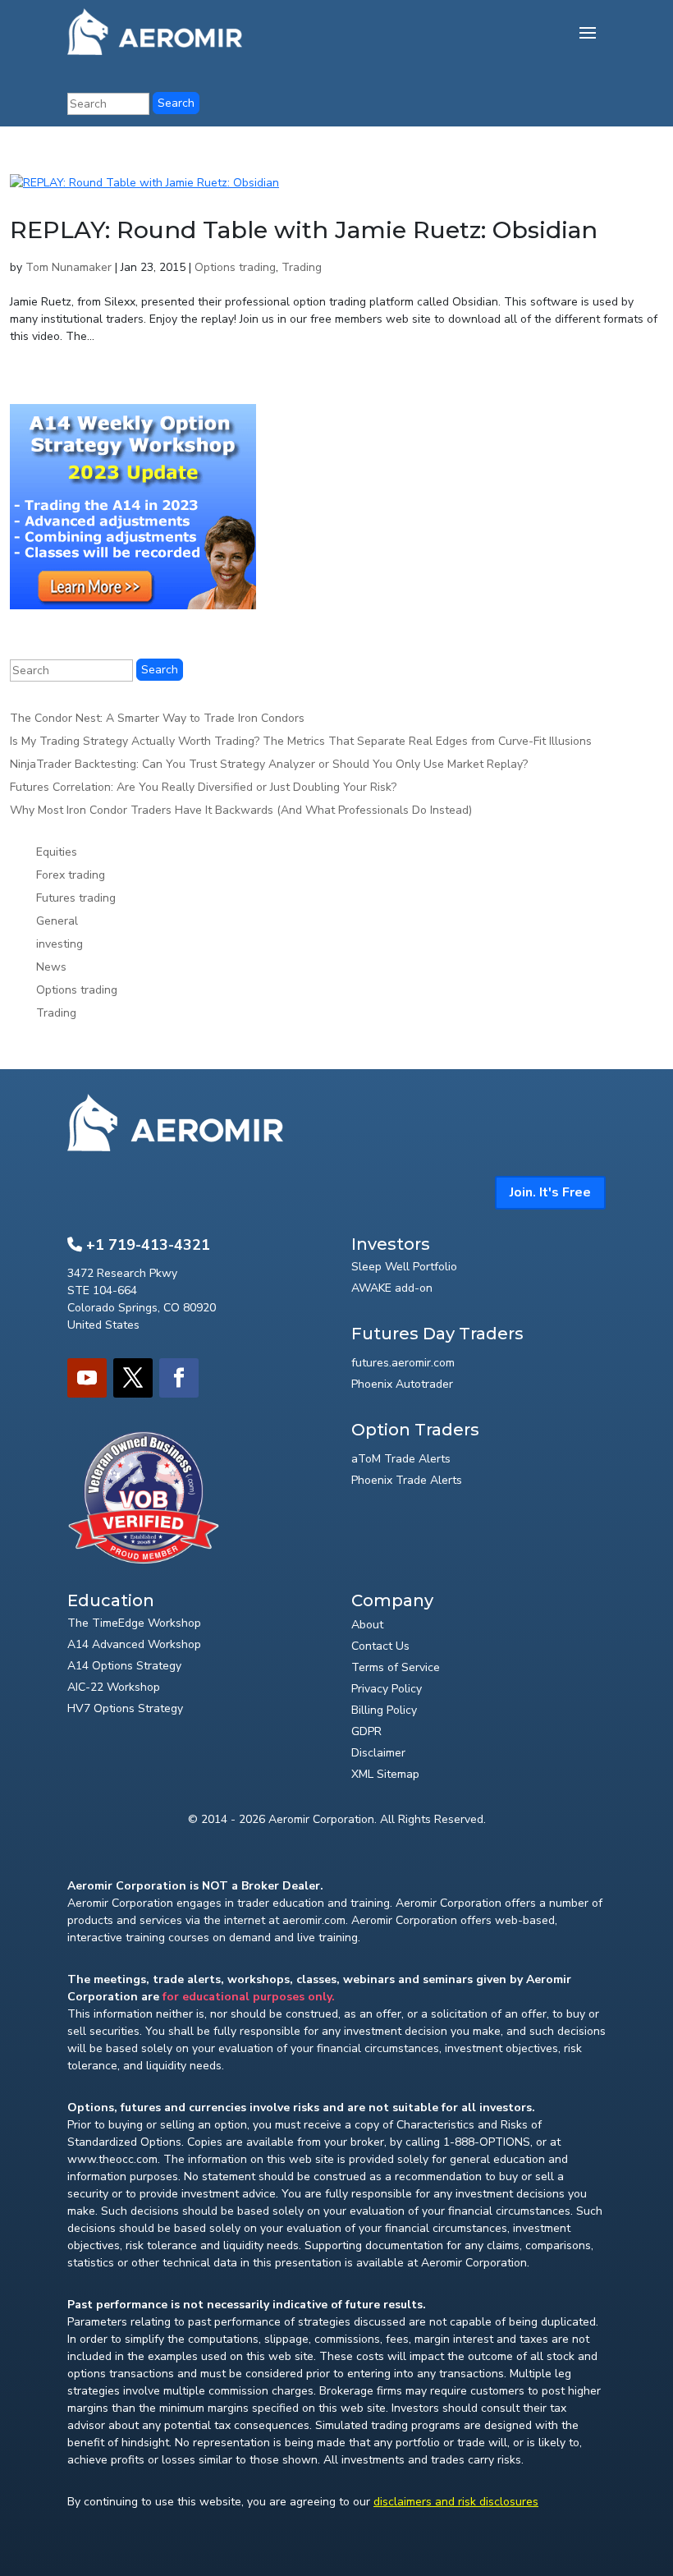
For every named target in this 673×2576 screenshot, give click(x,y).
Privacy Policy (387, 1689)
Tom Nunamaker (69, 267)
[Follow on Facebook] (179, 1378)
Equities (57, 852)
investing (60, 944)
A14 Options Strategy (124, 1666)
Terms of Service (396, 1667)
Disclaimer (378, 1753)
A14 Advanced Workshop (134, 1644)
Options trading (235, 267)
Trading (302, 267)
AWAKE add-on (392, 1288)
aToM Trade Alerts (401, 1459)
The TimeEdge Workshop (134, 1623)
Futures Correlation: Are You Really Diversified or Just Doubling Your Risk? (203, 787)
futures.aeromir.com (403, 1363)
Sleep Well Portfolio (404, 1267)
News (51, 967)
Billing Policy (384, 1710)
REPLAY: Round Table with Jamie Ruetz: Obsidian (304, 230)
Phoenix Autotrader (402, 1384)
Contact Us (380, 1646)
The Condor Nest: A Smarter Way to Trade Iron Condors (157, 718)
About (367, 1625)
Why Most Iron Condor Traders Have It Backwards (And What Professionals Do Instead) (241, 810)
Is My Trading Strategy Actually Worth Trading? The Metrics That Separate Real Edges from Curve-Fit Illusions (301, 741)
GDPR (366, 1731)
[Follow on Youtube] (87, 1378)
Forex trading (71, 875)
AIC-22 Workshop (114, 1687)
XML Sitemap (385, 1774)
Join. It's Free (550, 1192)
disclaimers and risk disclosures (456, 2502)
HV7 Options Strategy (125, 1708)
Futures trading (76, 898)
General (57, 921)
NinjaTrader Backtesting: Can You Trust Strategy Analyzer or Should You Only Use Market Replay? (269, 764)
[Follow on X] (133, 1378)
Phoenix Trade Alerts (407, 1480)
